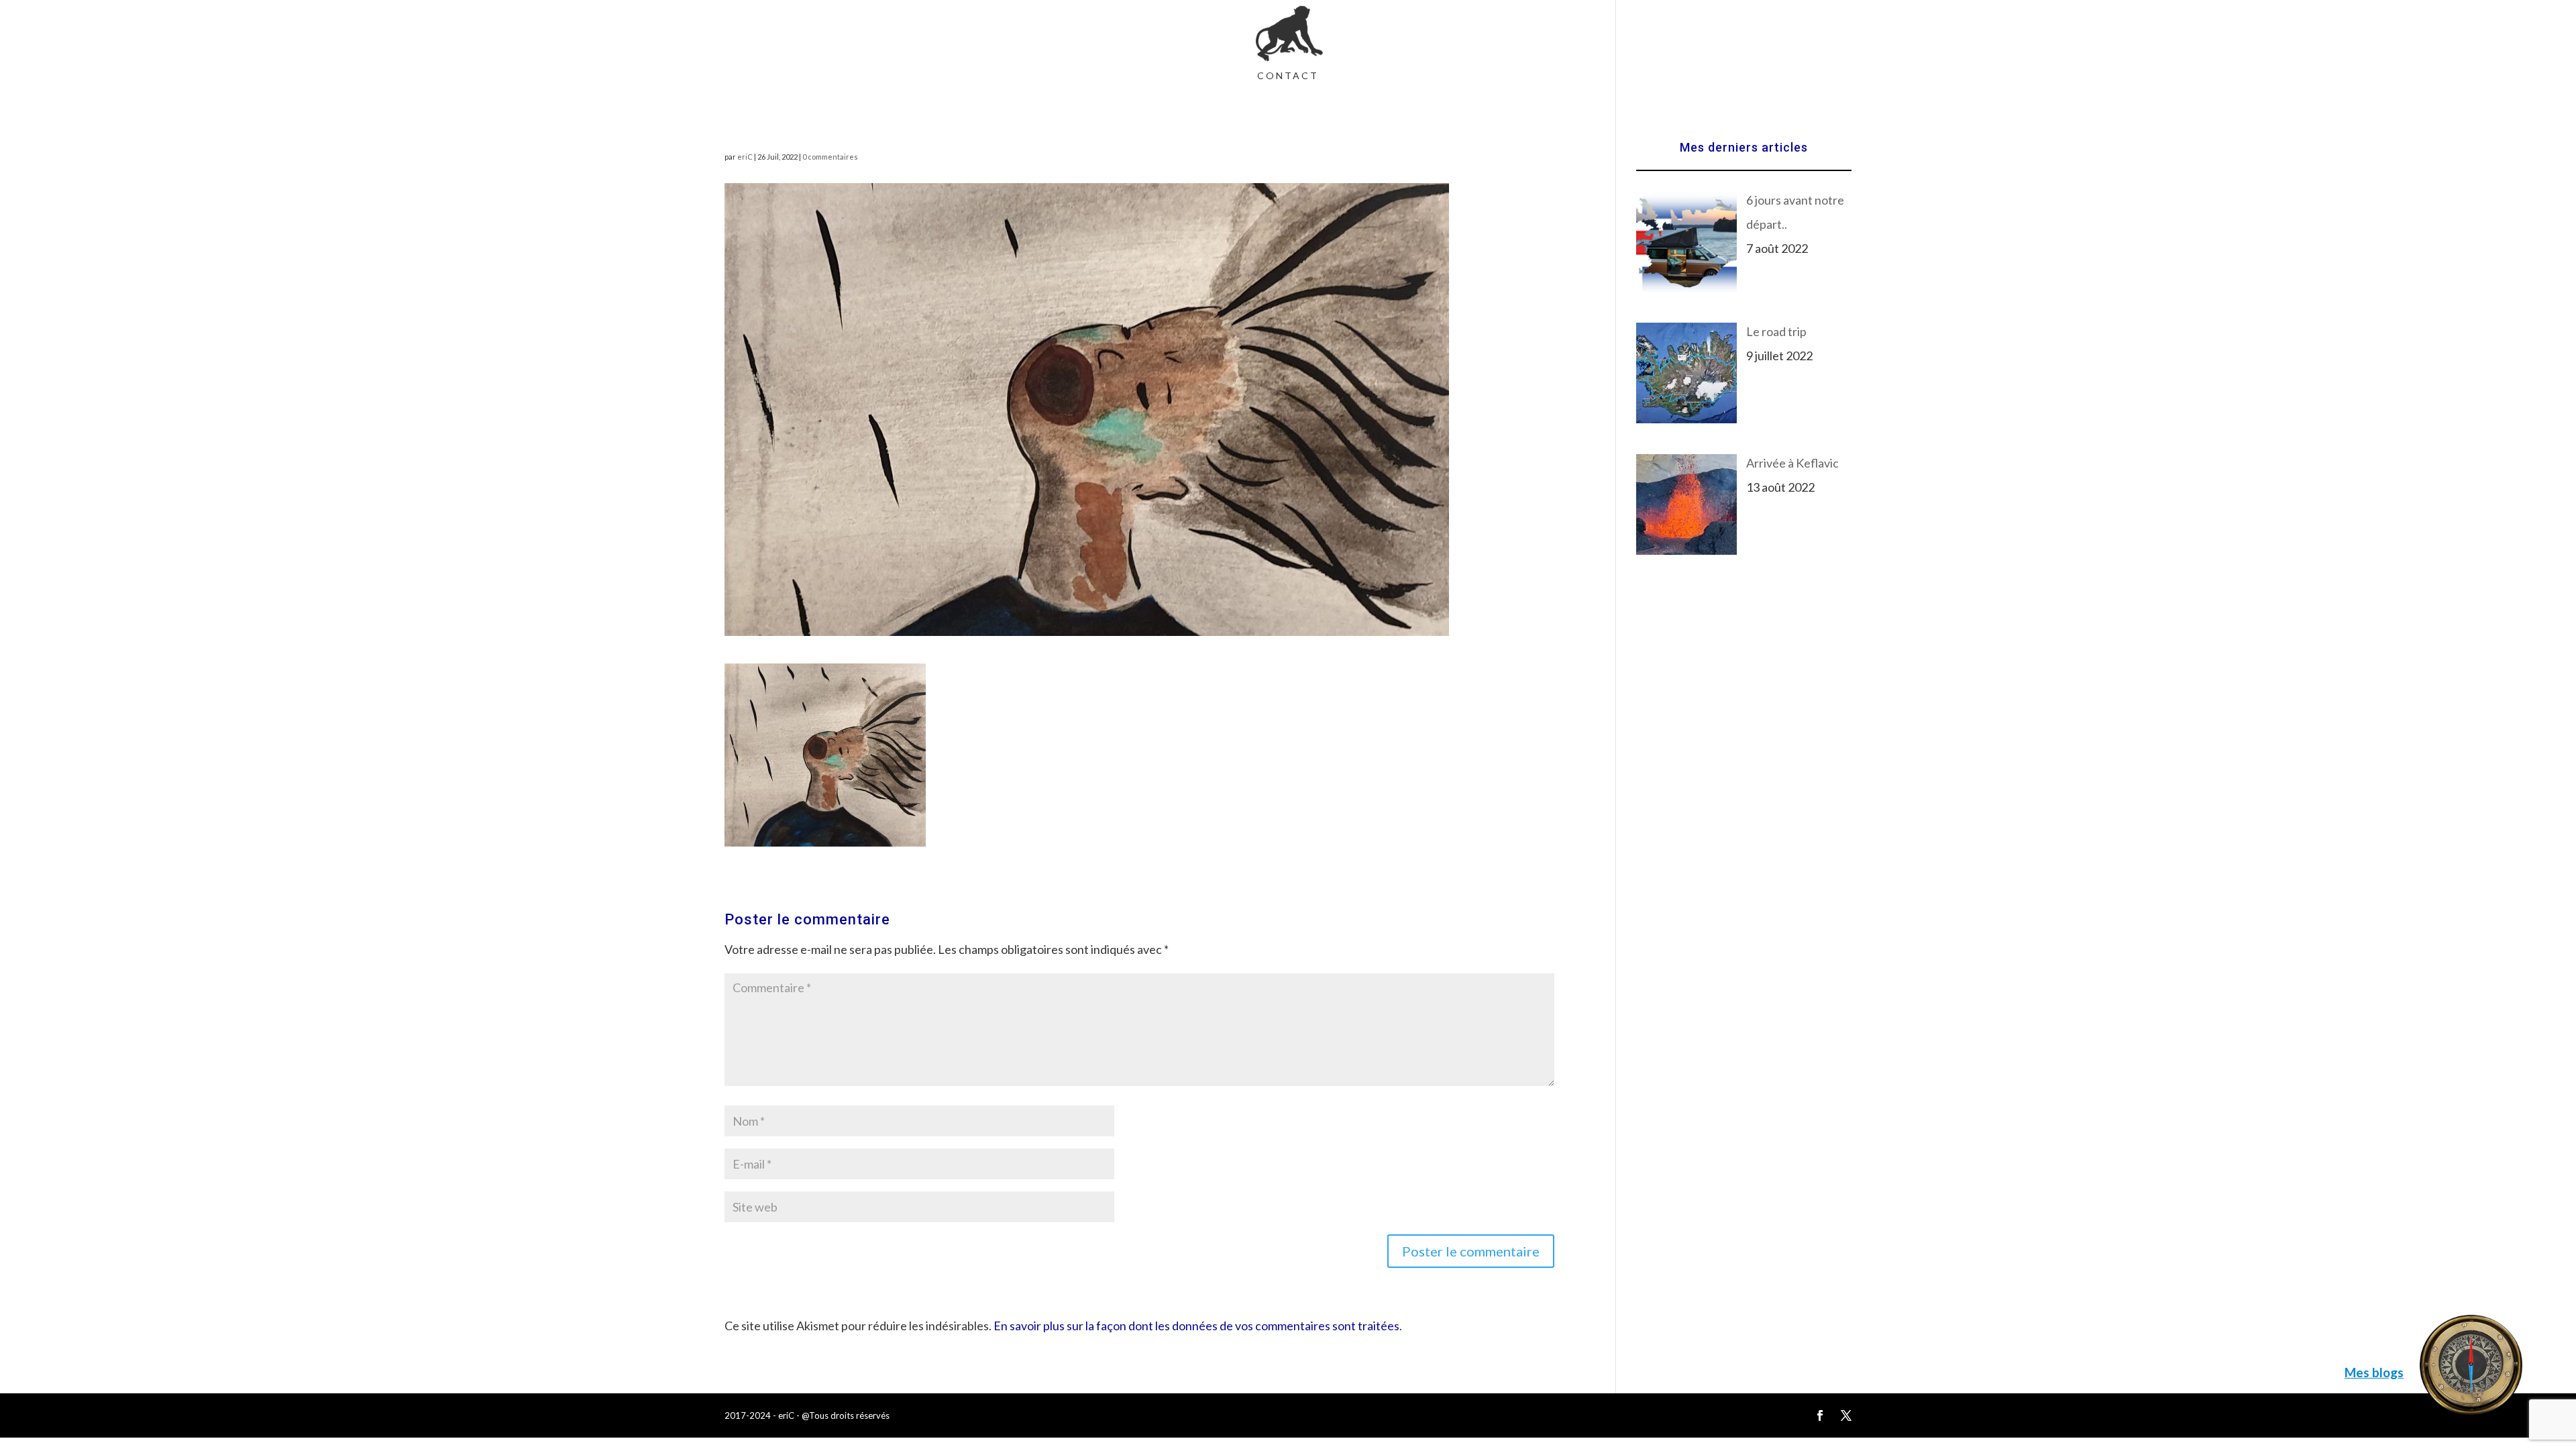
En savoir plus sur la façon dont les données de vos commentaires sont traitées (1196, 1326)
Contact (1288, 76)
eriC (745, 157)
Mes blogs (2374, 1372)
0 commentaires (830, 157)
